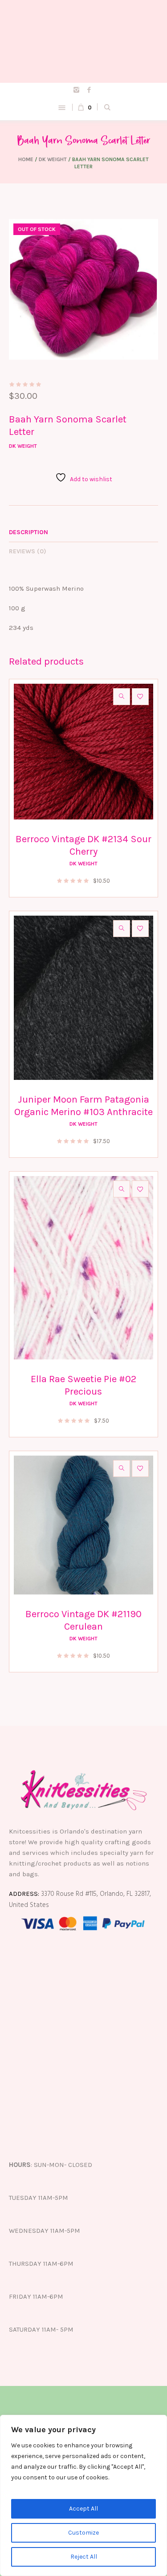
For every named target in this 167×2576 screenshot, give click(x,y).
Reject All (84, 2557)
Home (26, 159)
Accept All (83, 2509)
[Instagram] (76, 89)
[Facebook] (89, 89)
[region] (83, 2495)
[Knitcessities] (83, 41)
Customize (83, 2533)
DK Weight (53, 159)
